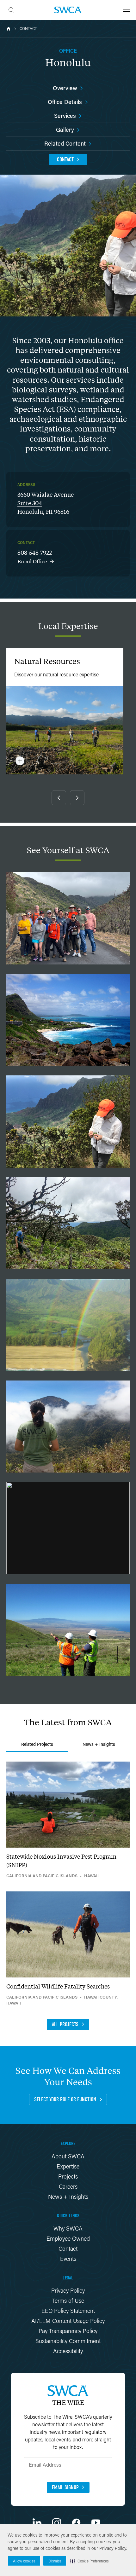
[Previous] (59, 798)
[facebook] (76, 2523)
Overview (65, 88)
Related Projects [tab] (37, 1744)
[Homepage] (68, 10)
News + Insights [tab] (99, 1744)
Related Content (65, 143)
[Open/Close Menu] (127, 10)
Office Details (65, 102)
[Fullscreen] (68, 918)
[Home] (9, 29)
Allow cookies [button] (24, 2561)
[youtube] (96, 2523)
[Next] (77, 798)
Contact (28, 29)
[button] (89, 2561)
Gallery (65, 130)
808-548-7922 (35, 553)
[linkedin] (37, 2523)
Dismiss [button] (55, 2561)
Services (65, 116)
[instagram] (57, 2523)
